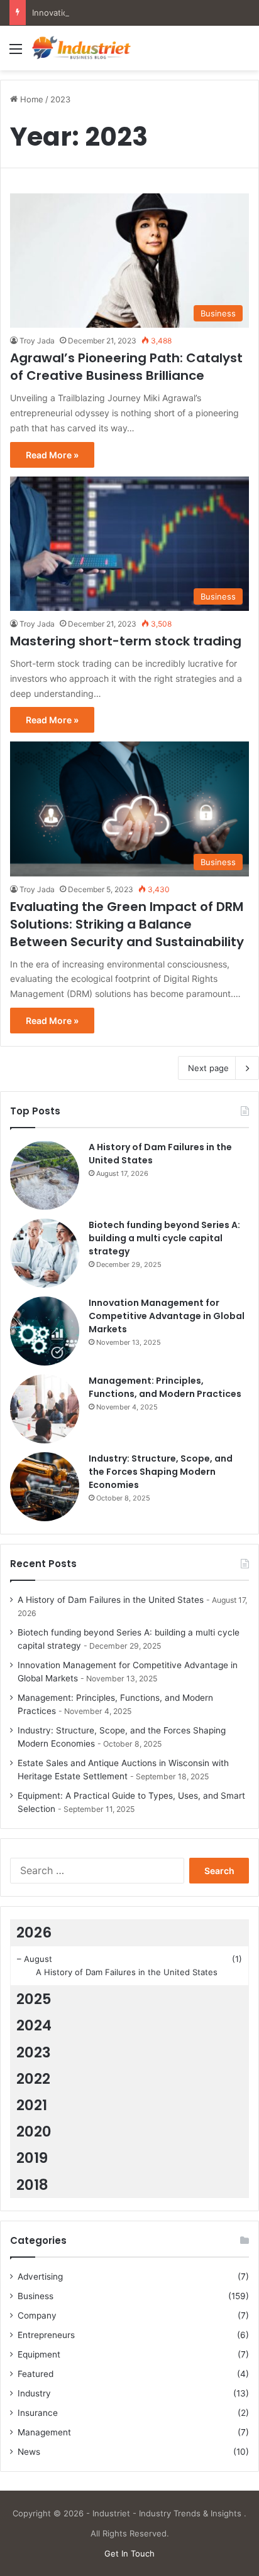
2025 (34, 1999)
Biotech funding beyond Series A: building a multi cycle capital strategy (164, 1238)
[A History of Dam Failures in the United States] (45, 1175)
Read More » (52, 455)
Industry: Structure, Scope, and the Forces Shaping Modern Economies (161, 1472)
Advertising (40, 2277)
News (29, 2452)
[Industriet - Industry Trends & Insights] (82, 48)
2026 (34, 1932)
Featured (36, 2374)
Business (36, 2296)
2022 (33, 2079)
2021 (32, 2105)
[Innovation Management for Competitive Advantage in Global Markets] (45, 1331)
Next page (208, 1068)
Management (44, 2432)
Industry (34, 2393)
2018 (32, 2185)
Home (30, 99)
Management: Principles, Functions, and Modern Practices (165, 1387)
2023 (34, 2052)
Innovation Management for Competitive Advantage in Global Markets (167, 1316)
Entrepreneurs (46, 2335)
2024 (34, 2025)
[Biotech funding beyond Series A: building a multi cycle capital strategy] (45, 1253)
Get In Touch (129, 2553)
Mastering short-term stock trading (126, 641)
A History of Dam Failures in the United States (111, 1600)
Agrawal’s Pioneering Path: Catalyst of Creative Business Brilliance (126, 367)
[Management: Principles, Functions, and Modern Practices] (45, 1409)
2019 (32, 2158)
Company (37, 2315)
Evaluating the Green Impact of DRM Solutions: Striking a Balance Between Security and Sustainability (127, 924)
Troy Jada (37, 341)
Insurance (38, 2413)
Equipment (39, 2354)
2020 (34, 2131)
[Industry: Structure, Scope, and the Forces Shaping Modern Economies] (45, 1487)
